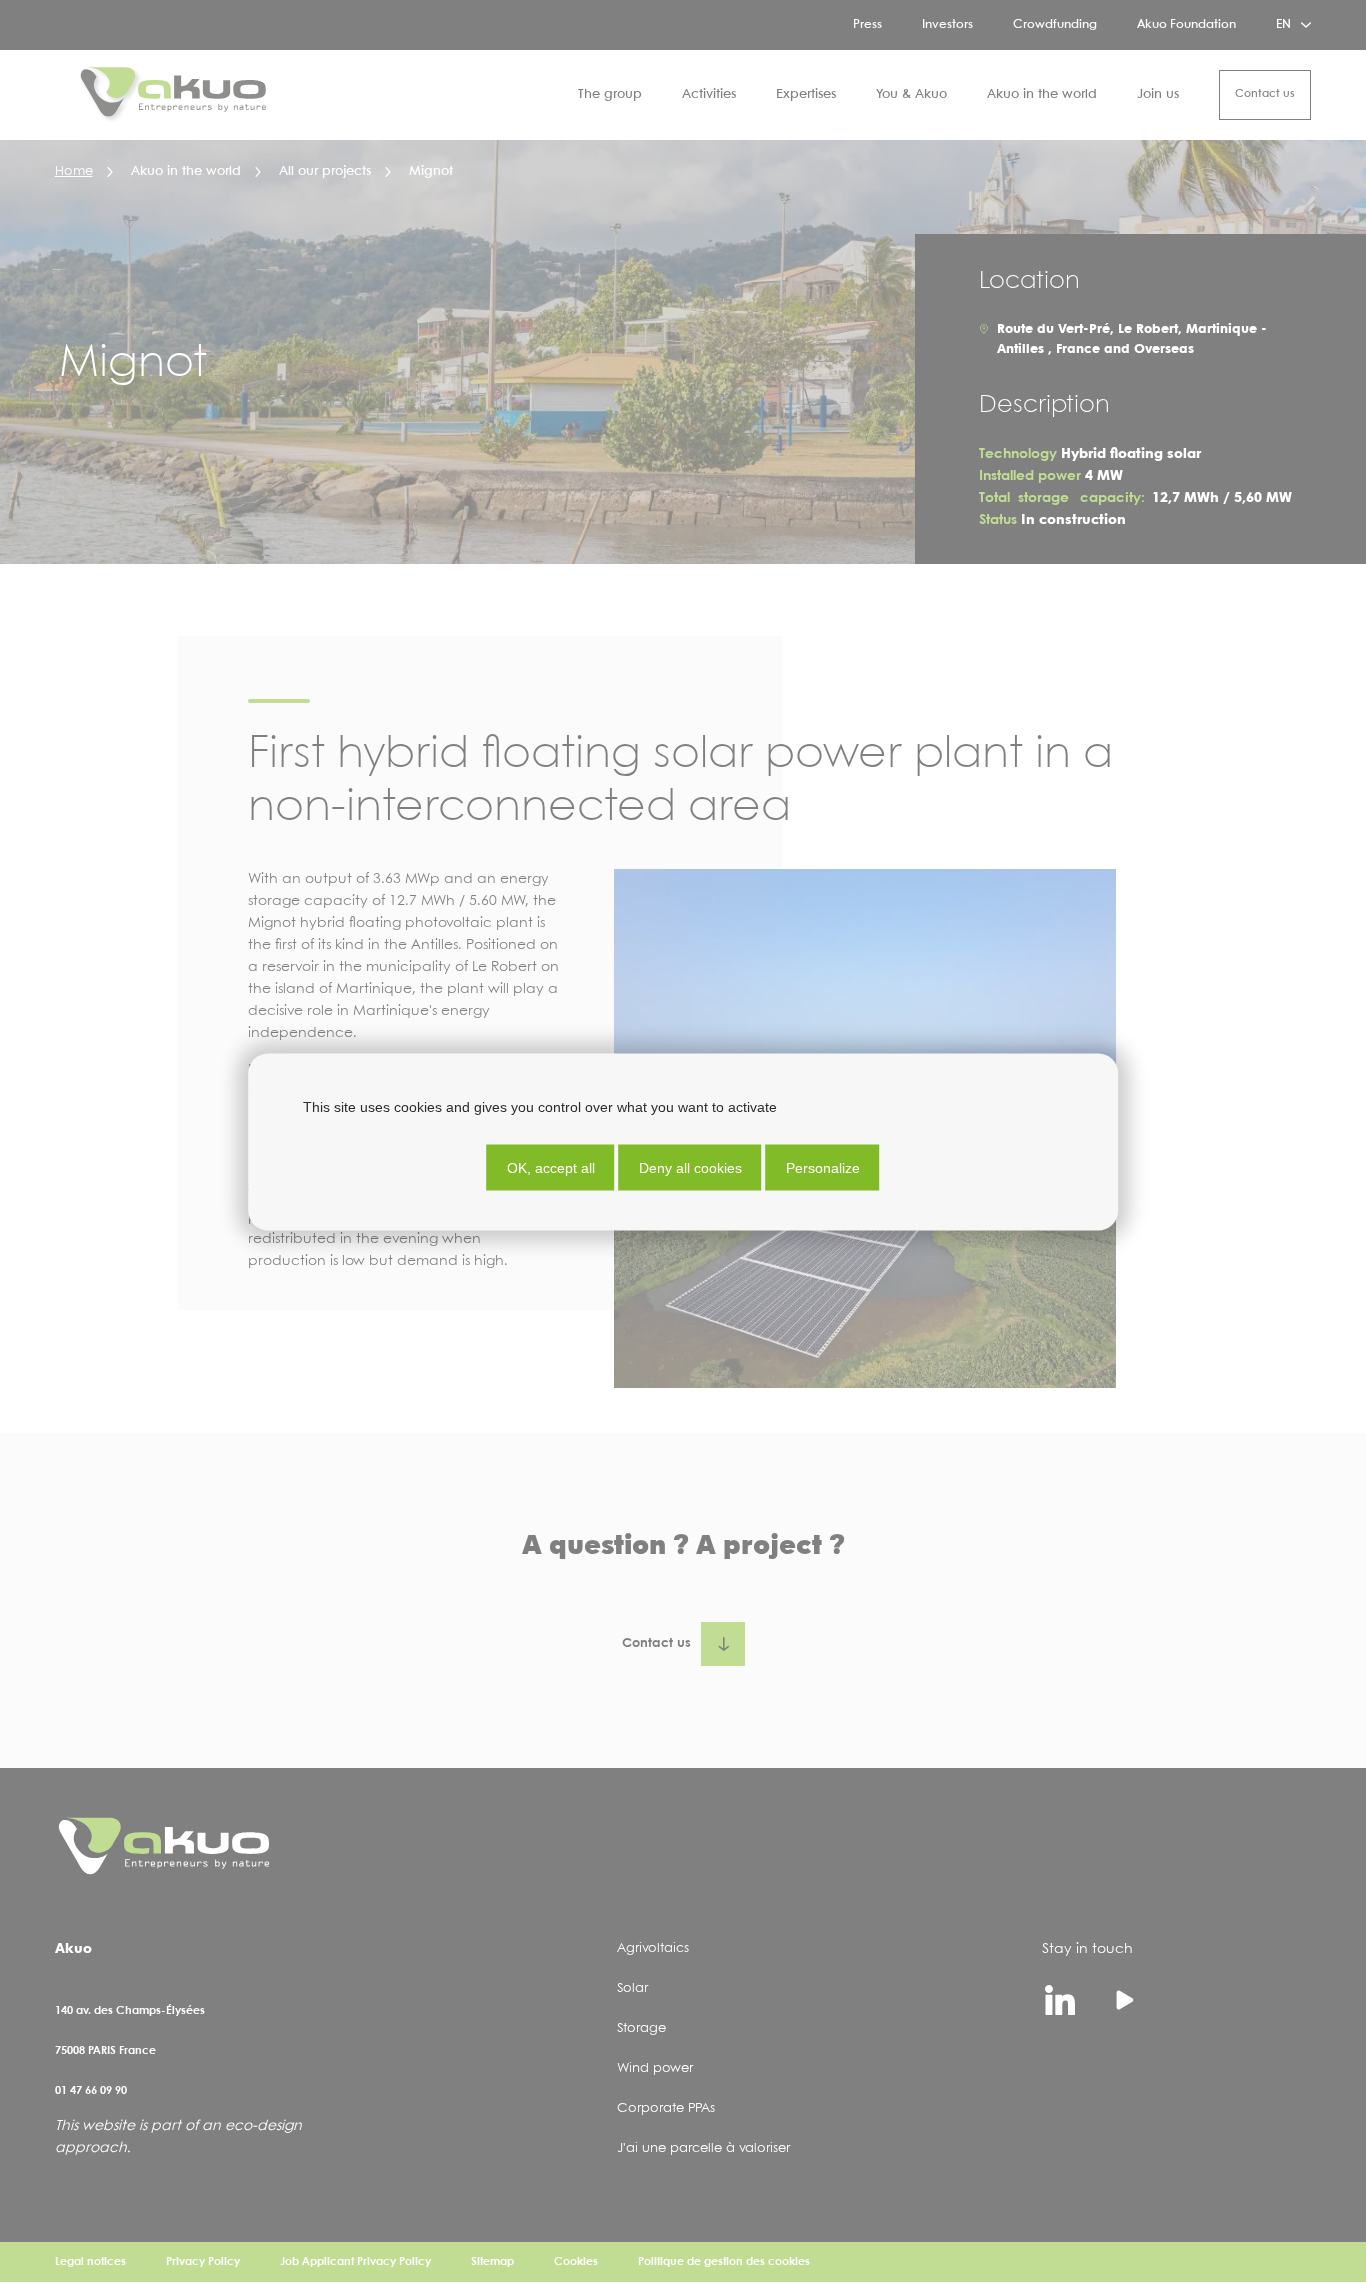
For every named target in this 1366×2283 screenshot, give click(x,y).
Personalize (823, 1167)
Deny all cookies (690, 1167)
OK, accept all (551, 1167)
